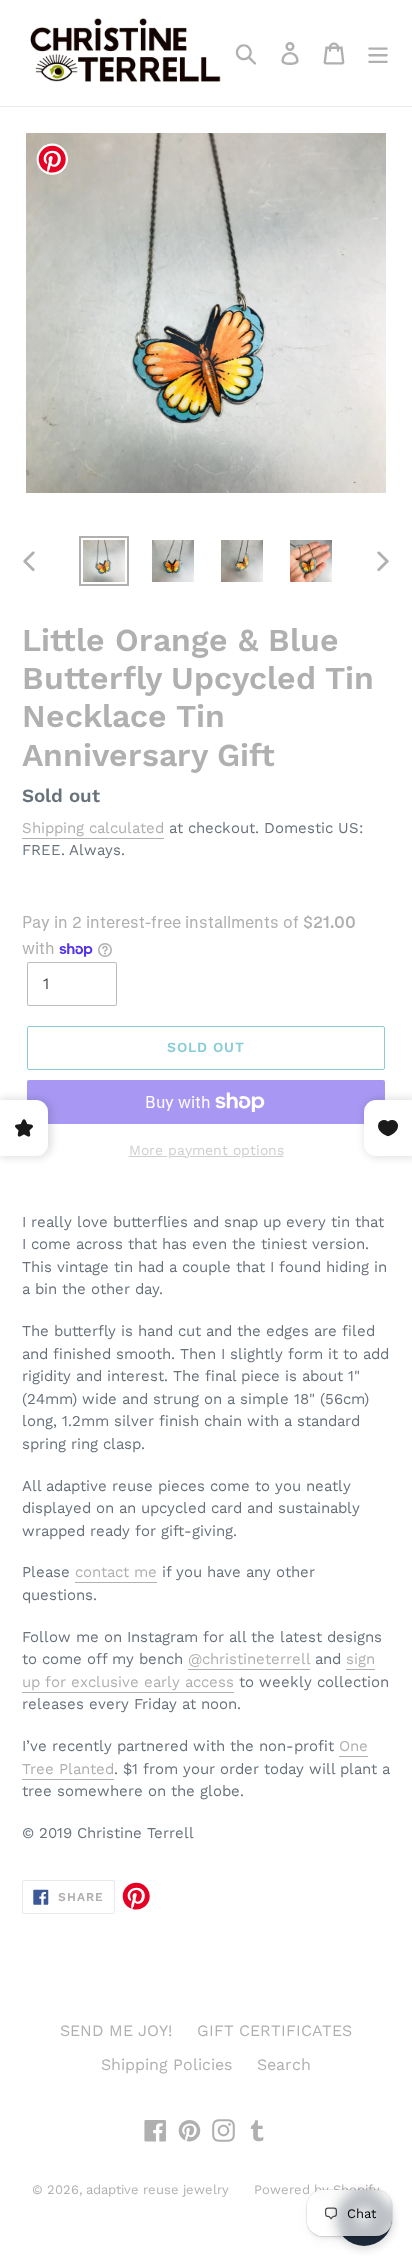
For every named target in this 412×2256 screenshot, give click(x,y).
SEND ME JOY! (116, 2030)
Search (284, 2064)
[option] (104, 561)
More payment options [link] (206, 1150)
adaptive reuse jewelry (157, 2189)
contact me (116, 1572)
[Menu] (378, 53)
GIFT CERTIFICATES (274, 2030)
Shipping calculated (93, 828)
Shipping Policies (166, 2064)
